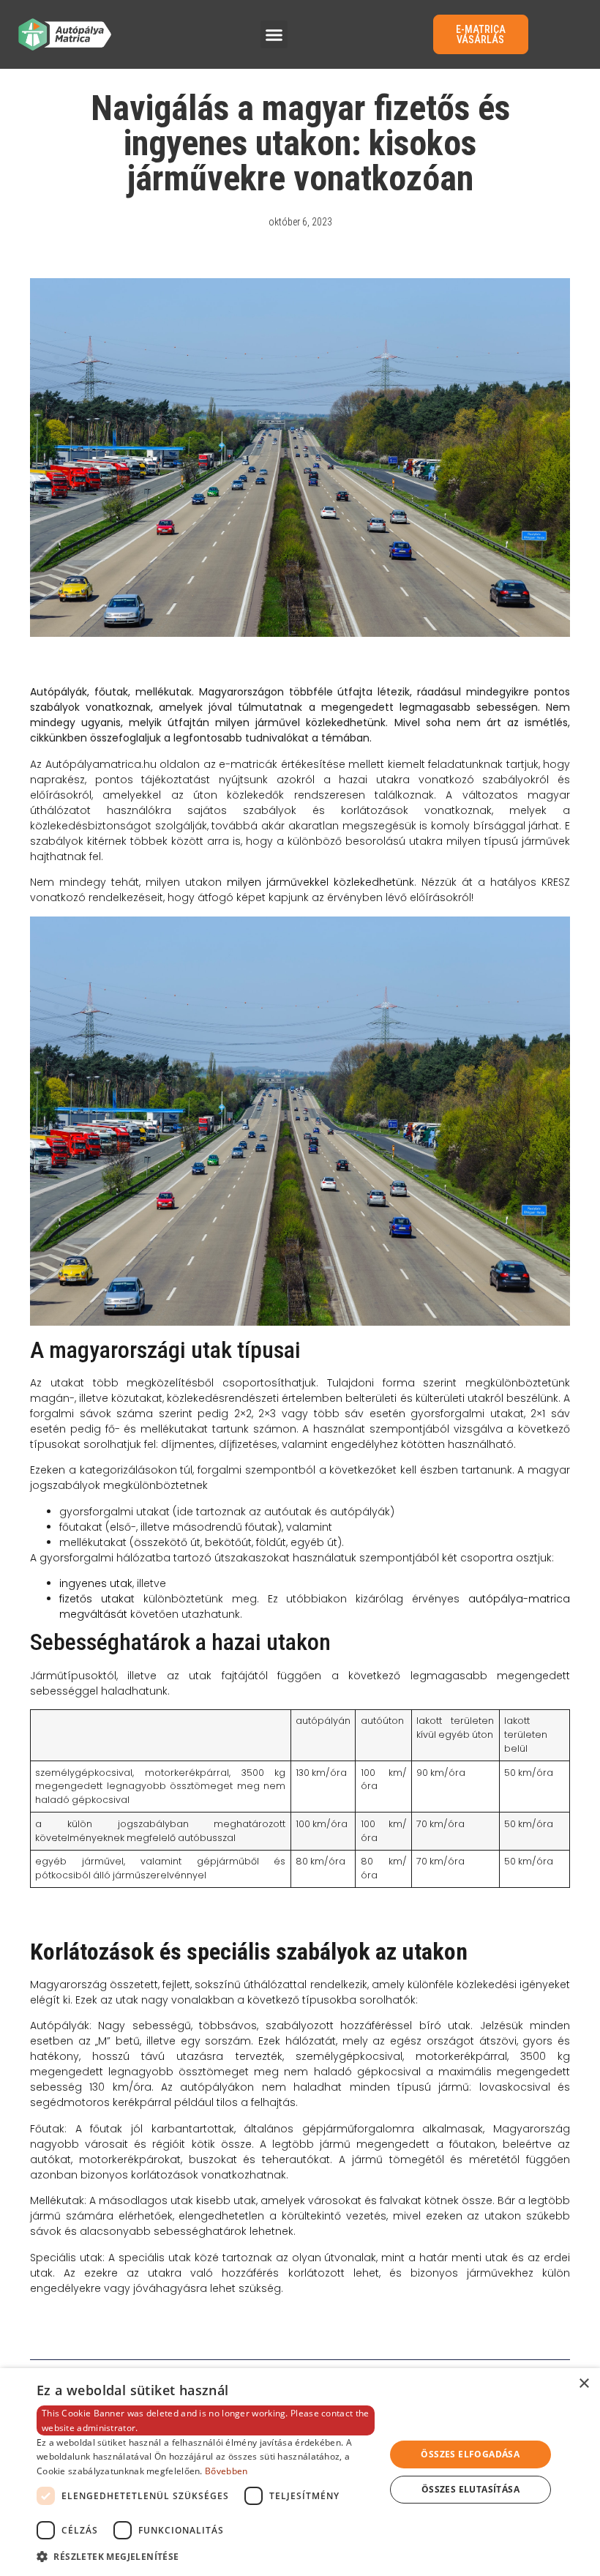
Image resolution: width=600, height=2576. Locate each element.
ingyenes (83, 1583)
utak (120, 1583)
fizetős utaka (95, 1599)
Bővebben (226, 2471)
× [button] (584, 2384)
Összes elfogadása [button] (470, 2454)
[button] (274, 34)
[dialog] (300, 2472)
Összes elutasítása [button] (470, 2489)
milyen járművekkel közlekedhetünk (320, 882)
